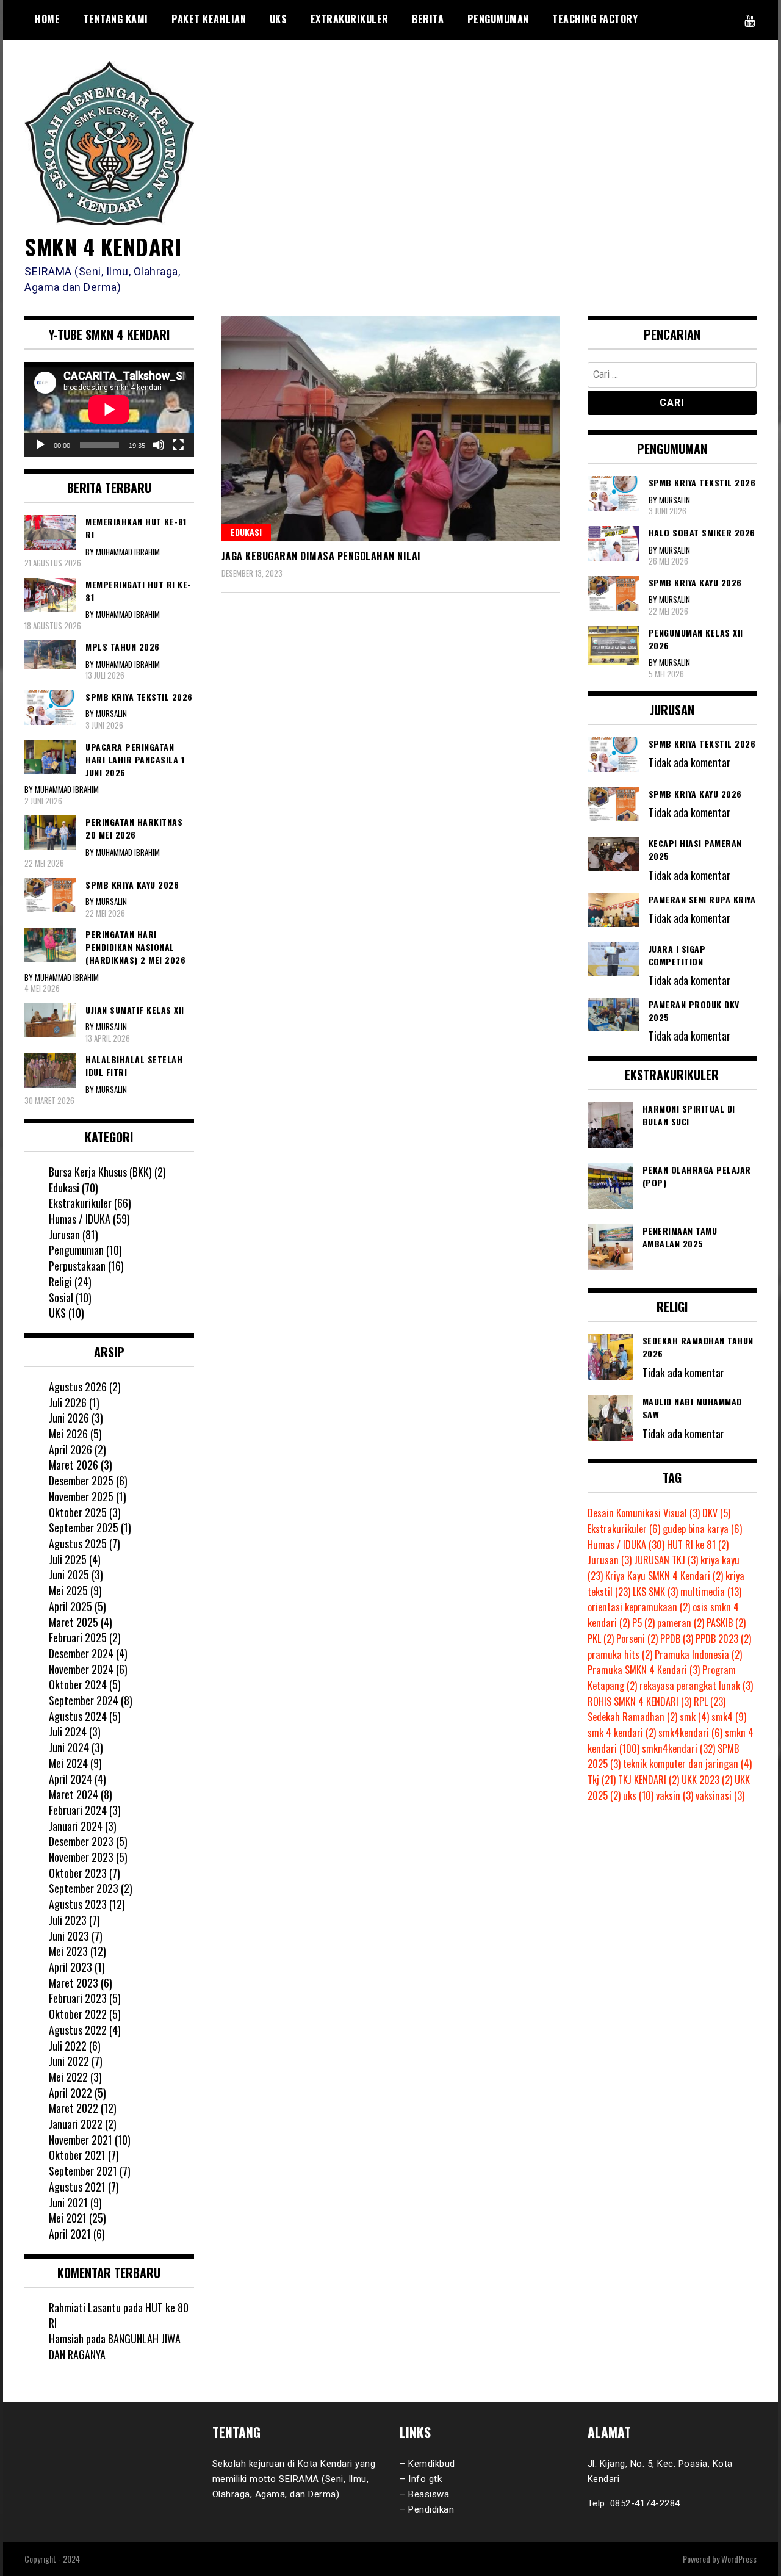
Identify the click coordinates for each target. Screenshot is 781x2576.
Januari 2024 (76, 1826)
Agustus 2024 (78, 1716)
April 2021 (70, 2234)
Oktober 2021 (77, 2155)
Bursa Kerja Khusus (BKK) (100, 1172)
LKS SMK (655, 1592)
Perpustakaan (77, 1266)
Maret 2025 (74, 1622)
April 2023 (70, 1967)
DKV (716, 1513)
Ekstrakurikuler (80, 1203)
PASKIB (726, 1623)
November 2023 (81, 1857)
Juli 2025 (68, 1559)
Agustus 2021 (77, 2187)
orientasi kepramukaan (639, 1607)
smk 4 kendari (622, 1733)
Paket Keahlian (209, 19)
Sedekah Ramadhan (632, 1717)
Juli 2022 (68, 2046)
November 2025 (81, 1496)
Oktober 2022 (78, 2014)
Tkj (602, 1780)
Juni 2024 (69, 1747)
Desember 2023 (81, 1841)
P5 (643, 1623)
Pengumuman (498, 19)
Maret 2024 (74, 1794)
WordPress (739, 2559)
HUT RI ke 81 (698, 1545)
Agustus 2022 (78, 2030)
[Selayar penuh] (178, 445)
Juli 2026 (68, 1402)
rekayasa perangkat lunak (696, 1686)
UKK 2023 (707, 1780)
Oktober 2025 (78, 1512)
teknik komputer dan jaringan (687, 1764)
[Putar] (40, 445)
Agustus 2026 (78, 1387)
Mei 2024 (68, 1763)
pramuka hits (620, 1654)
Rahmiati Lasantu (85, 2307)
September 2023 (84, 1888)
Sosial (61, 1297)
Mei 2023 (68, 1951)
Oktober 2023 (78, 1873)
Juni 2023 (69, 1936)
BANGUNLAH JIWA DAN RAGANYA (115, 2347)
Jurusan (64, 1235)
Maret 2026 (74, 1465)
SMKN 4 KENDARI (103, 246)
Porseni (637, 1639)
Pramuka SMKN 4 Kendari (644, 1670)
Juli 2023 (68, 1920)
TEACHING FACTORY (595, 19)
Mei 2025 (68, 1590)
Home (47, 19)
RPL (710, 1701)
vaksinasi (720, 1795)
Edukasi (246, 532)
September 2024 (84, 1700)
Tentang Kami (116, 19)
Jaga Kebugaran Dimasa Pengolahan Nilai (321, 556)
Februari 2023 (78, 1998)
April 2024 (70, 1779)
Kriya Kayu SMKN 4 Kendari (664, 1576)
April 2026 (70, 1449)
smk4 (729, 1717)
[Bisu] (159, 445)
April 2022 (70, 2093)
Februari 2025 (78, 1637)
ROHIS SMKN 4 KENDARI (639, 1701)
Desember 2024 (81, 1653)
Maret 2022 (74, 2108)
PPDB (677, 1639)
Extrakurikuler (350, 19)
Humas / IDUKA (80, 1219)
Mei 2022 (68, 2077)
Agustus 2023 (78, 1904)
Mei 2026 (68, 1434)
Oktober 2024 (78, 1684)
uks (638, 1795)
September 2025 (84, 1528)
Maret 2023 (74, 1983)
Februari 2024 (78, 1810)
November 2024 (81, 1669)
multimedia (711, 1592)
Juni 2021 (68, 2203)
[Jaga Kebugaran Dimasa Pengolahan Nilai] (391, 429)
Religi (60, 1282)
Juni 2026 (69, 1418)
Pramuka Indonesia (698, 1654)
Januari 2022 (76, 2124)
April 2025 (70, 1606)
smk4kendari (690, 1733)
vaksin (675, 1795)
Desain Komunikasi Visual (644, 1513)
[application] (109, 409)
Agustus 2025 (78, 1543)
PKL (601, 1639)
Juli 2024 (68, 1731)
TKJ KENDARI (649, 1780)
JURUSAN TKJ (666, 1560)
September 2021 (83, 2171)
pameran (681, 1623)
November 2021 (81, 2140)
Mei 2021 (68, 2218)
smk (694, 1717)
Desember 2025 (81, 1481)
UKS (279, 19)
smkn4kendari (678, 1748)
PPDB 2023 (723, 1639)
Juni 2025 (69, 1575)
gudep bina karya (702, 1529)
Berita (428, 19)
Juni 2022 (69, 2061)
